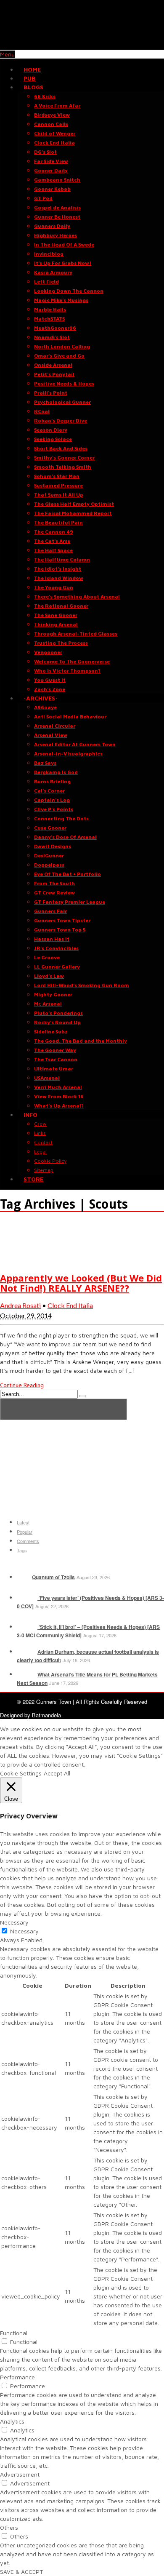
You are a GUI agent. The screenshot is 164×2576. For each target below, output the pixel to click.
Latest (23, 1522)
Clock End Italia (70, 1305)
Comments (28, 1541)
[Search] (83, 1396)
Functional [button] (14, 2333)
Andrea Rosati (20, 1305)
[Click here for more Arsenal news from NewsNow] (63, 1409)
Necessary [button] (14, 1922)
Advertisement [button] (20, 2474)
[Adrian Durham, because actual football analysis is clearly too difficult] (26, 1652)
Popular (25, 1532)
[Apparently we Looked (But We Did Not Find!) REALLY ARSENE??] (21, 1260)
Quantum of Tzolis (53, 1577)
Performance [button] (17, 2377)
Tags (22, 1550)
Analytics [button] (12, 2421)
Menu (7, 54)
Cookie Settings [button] (21, 1773)
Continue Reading (22, 1385)
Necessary (24, 1931)
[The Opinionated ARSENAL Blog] (82, 45)
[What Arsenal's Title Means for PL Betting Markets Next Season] (26, 1674)
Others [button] (9, 2527)
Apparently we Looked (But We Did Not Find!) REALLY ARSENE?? (81, 1283)
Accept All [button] (57, 1773)
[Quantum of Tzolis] (24, 1577)
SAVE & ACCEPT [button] (21, 2572)
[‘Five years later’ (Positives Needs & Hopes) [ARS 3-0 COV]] (26, 1598)
